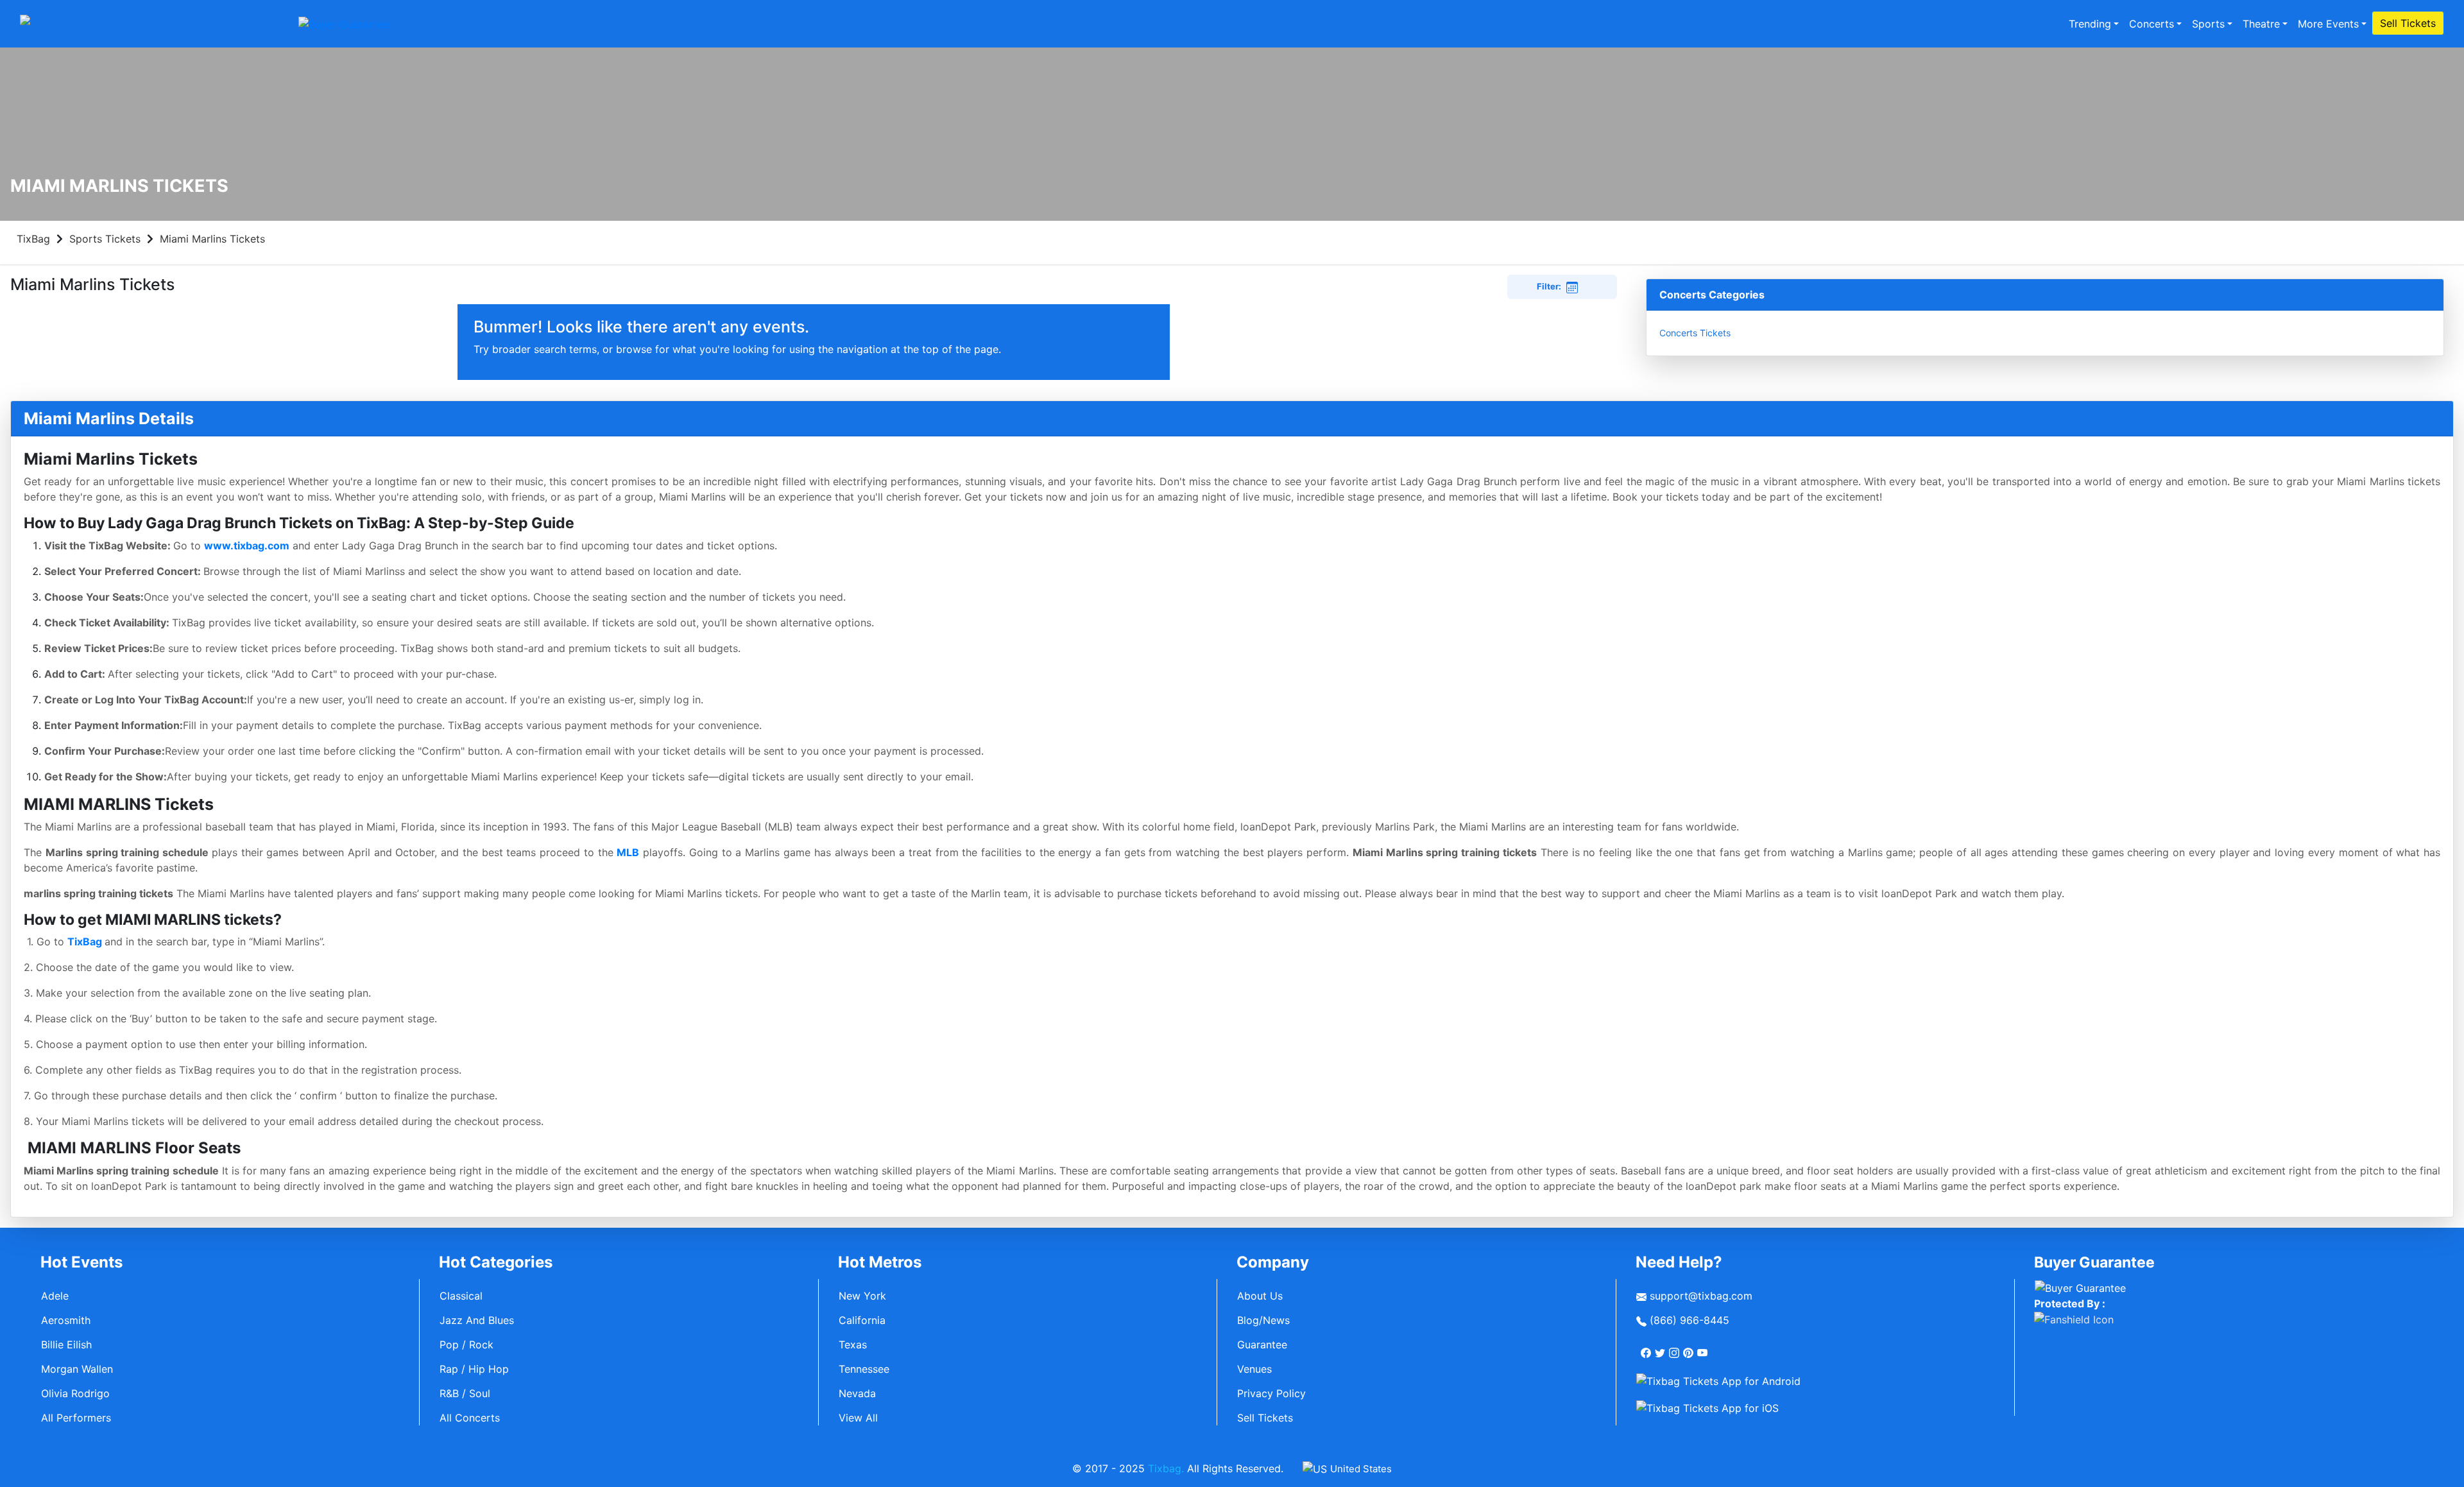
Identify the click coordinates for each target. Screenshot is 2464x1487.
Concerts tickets (1695, 333)
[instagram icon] (1675, 1348)
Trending (2090, 24)
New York (862, 1296)
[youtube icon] (1704, 1348)
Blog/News (1263, 1320)
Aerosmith (66, 1320)
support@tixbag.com (1699, 1296)
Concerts (2152, 24)
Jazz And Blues (477, 1320)
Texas (853, 1345)
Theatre (2261, 24)
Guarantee (1262, 1345)
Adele (55, 1296)
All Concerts (470, 1418)
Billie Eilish (66, 1345)
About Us (1260, 1296)
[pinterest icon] (1690, 1348)
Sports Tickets (105, 239)
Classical (461, 1296)
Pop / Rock (466, 1345)
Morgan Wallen (77, 1369)
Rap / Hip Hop (474, 1369)
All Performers (76, 1418)
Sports (2208, 24)
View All (858, 1418)
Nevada (857, 1393)
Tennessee (864, 1369)
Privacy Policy (1271, 1393)
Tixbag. (1166, 1468)
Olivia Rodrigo (75, 1393)
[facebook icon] (1647, 1348)
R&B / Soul (465, 1393)
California (862, 1320)
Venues (1254, 1369)
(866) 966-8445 (1688, 1320)
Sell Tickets (2408, 23)
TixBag (33, 239)
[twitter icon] (1661, 1348)
